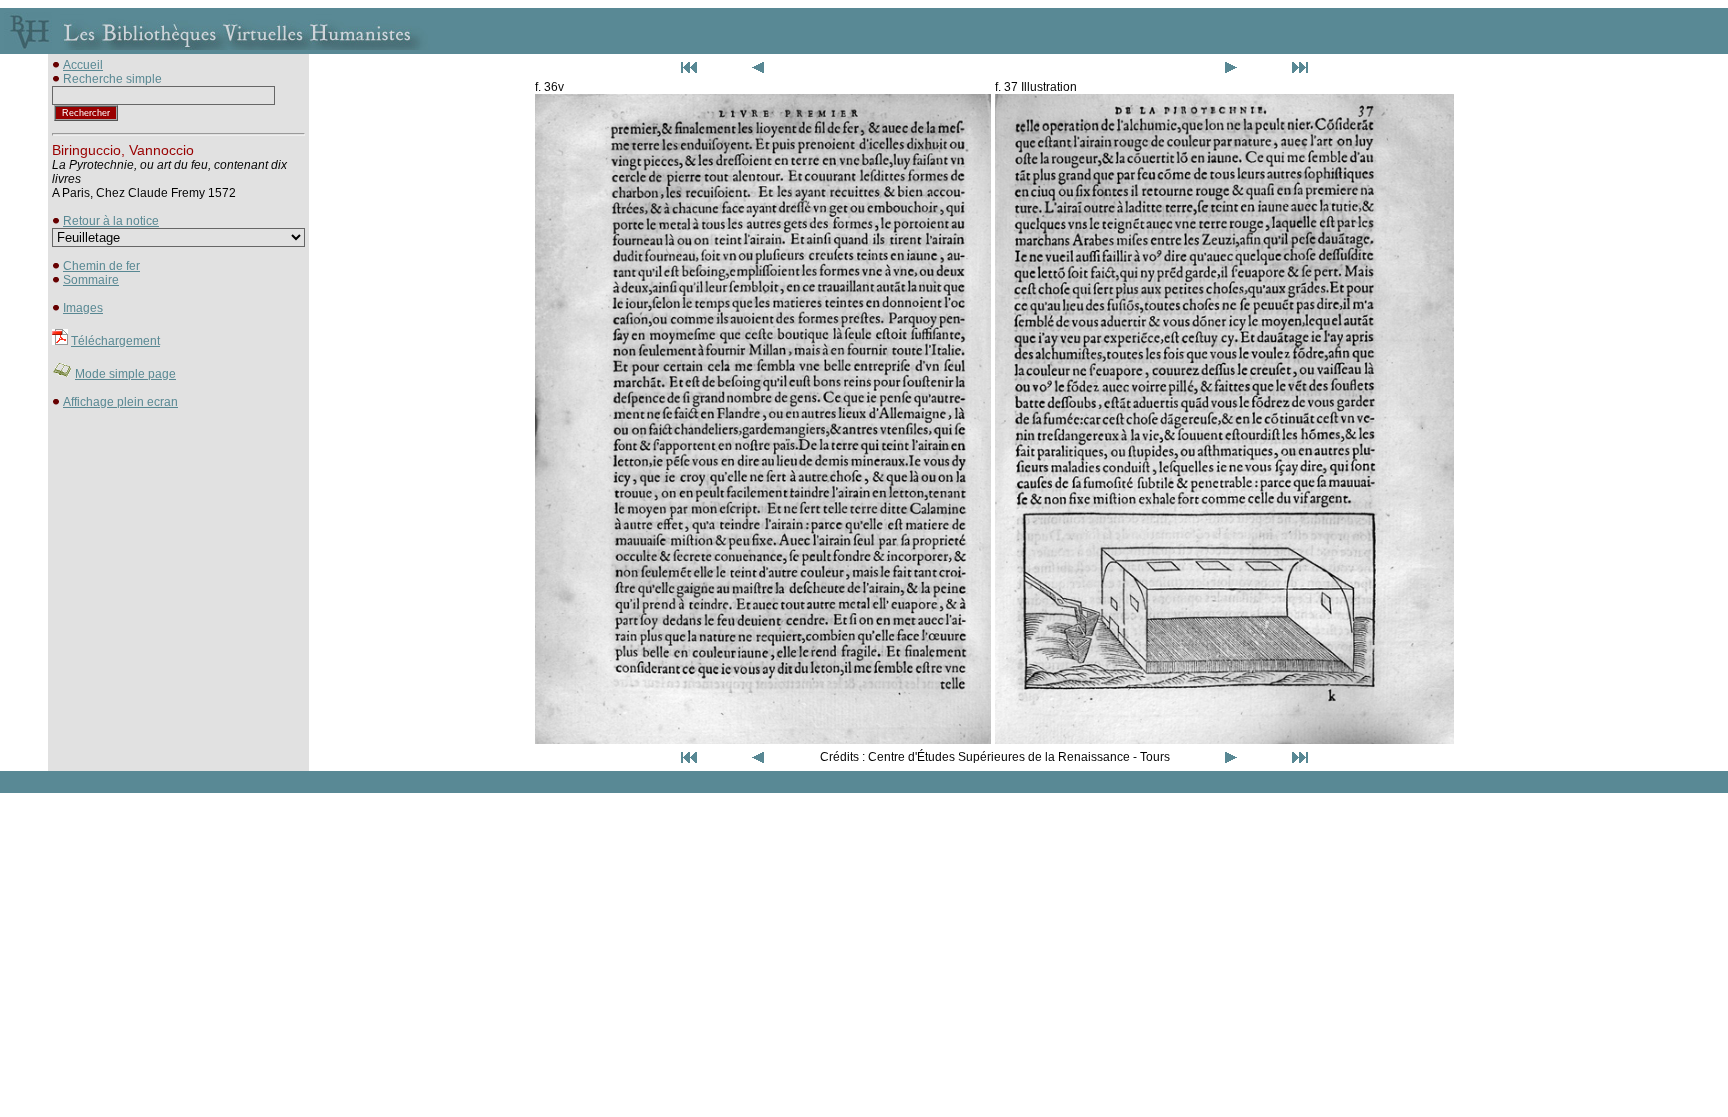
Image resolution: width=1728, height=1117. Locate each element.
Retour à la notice (111, 221)
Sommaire (91, 280)
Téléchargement (115, 341)
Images (83, 308)
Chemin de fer (101, 266)
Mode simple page (125, 374)
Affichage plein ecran (120, 402)
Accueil (83, 65)
